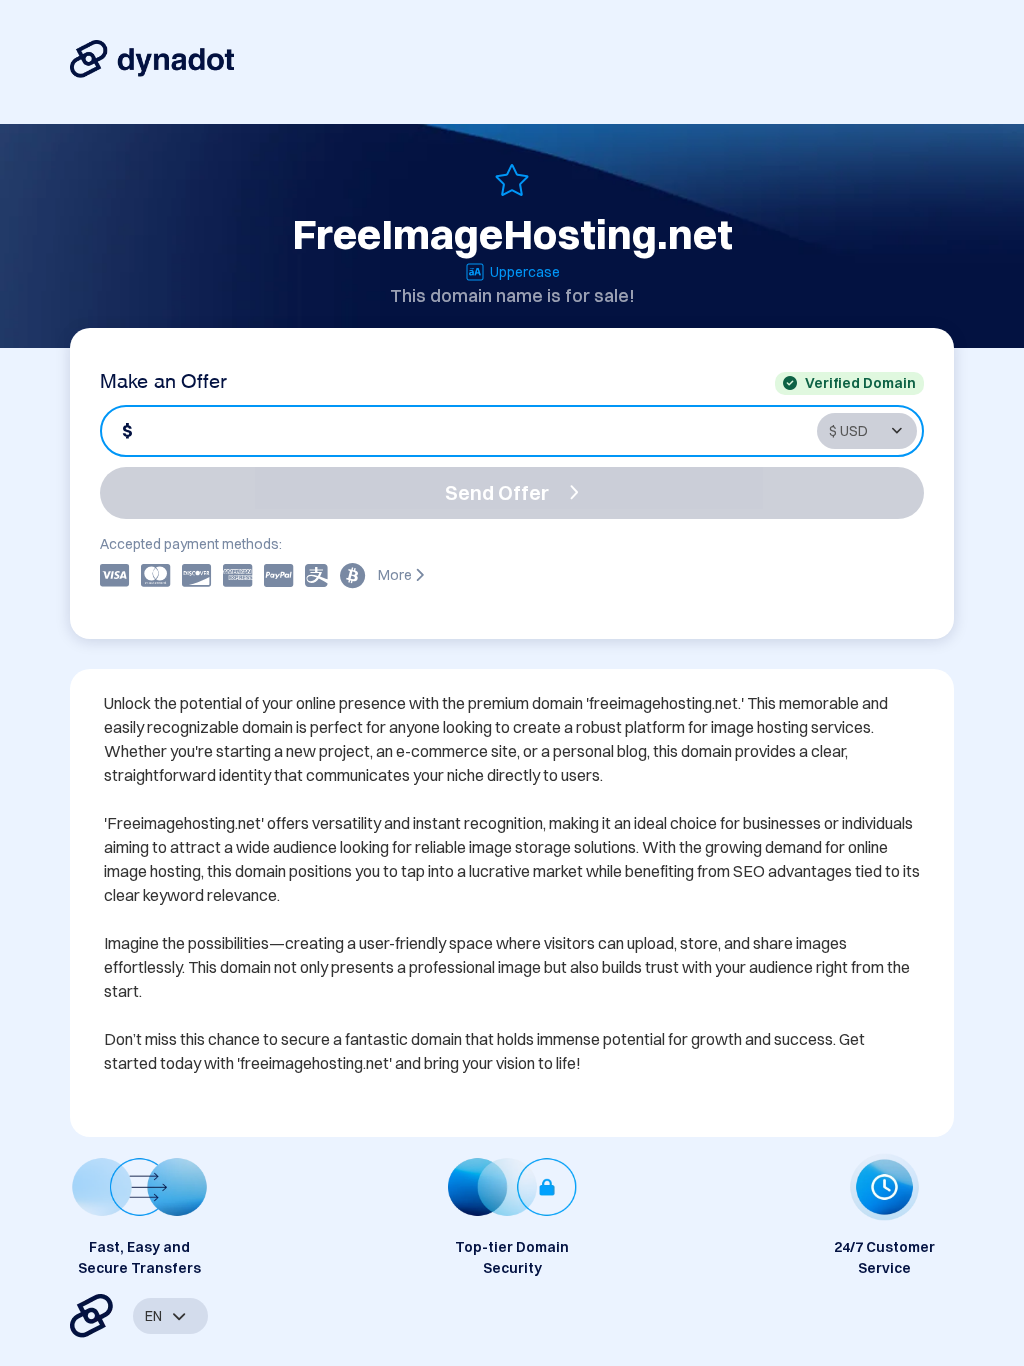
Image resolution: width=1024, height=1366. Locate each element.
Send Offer (497, 492)
